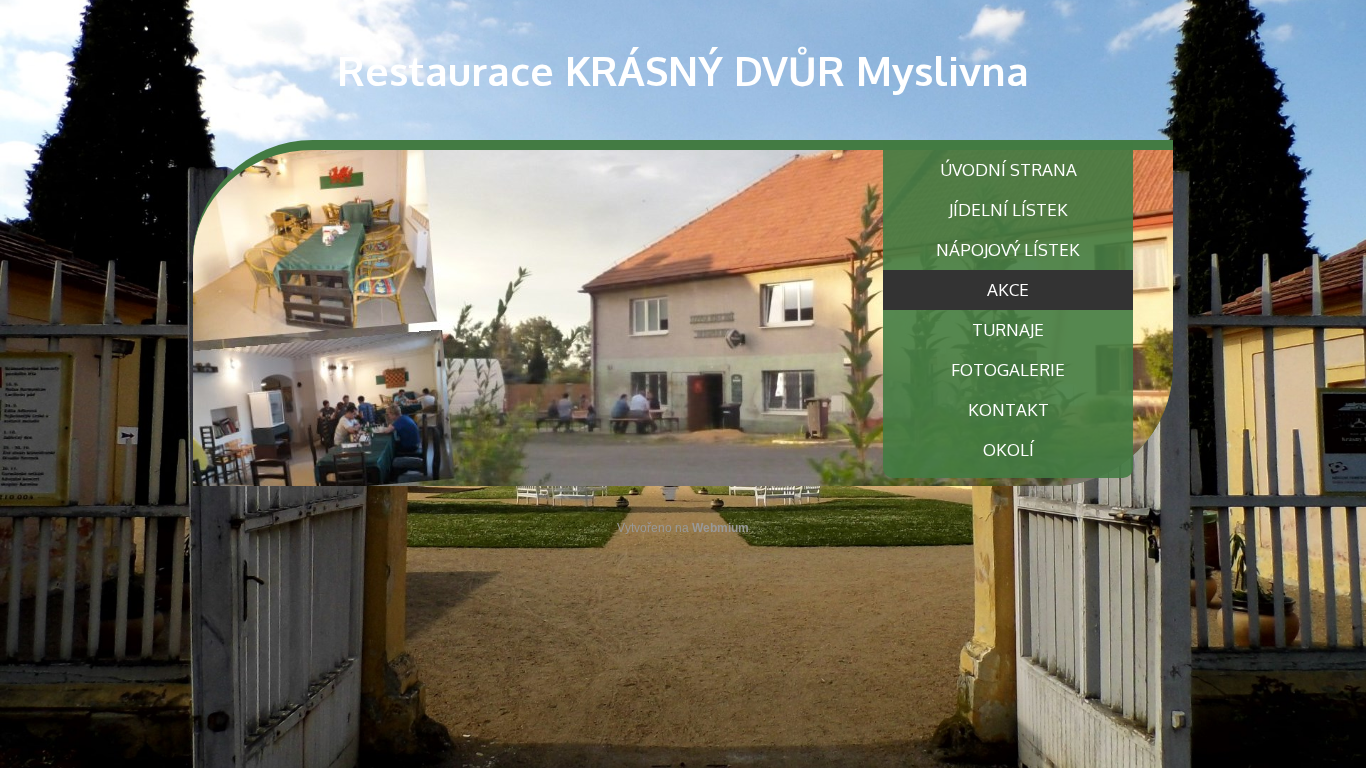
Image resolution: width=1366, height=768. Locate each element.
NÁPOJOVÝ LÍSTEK (1008, 249)
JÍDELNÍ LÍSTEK (1008, 209)
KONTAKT (1008, 409)
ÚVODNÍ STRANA (1008, 169)
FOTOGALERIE (1008, 369)
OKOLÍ (1008, 449)
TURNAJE (1008, 329)
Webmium (720, 528)
